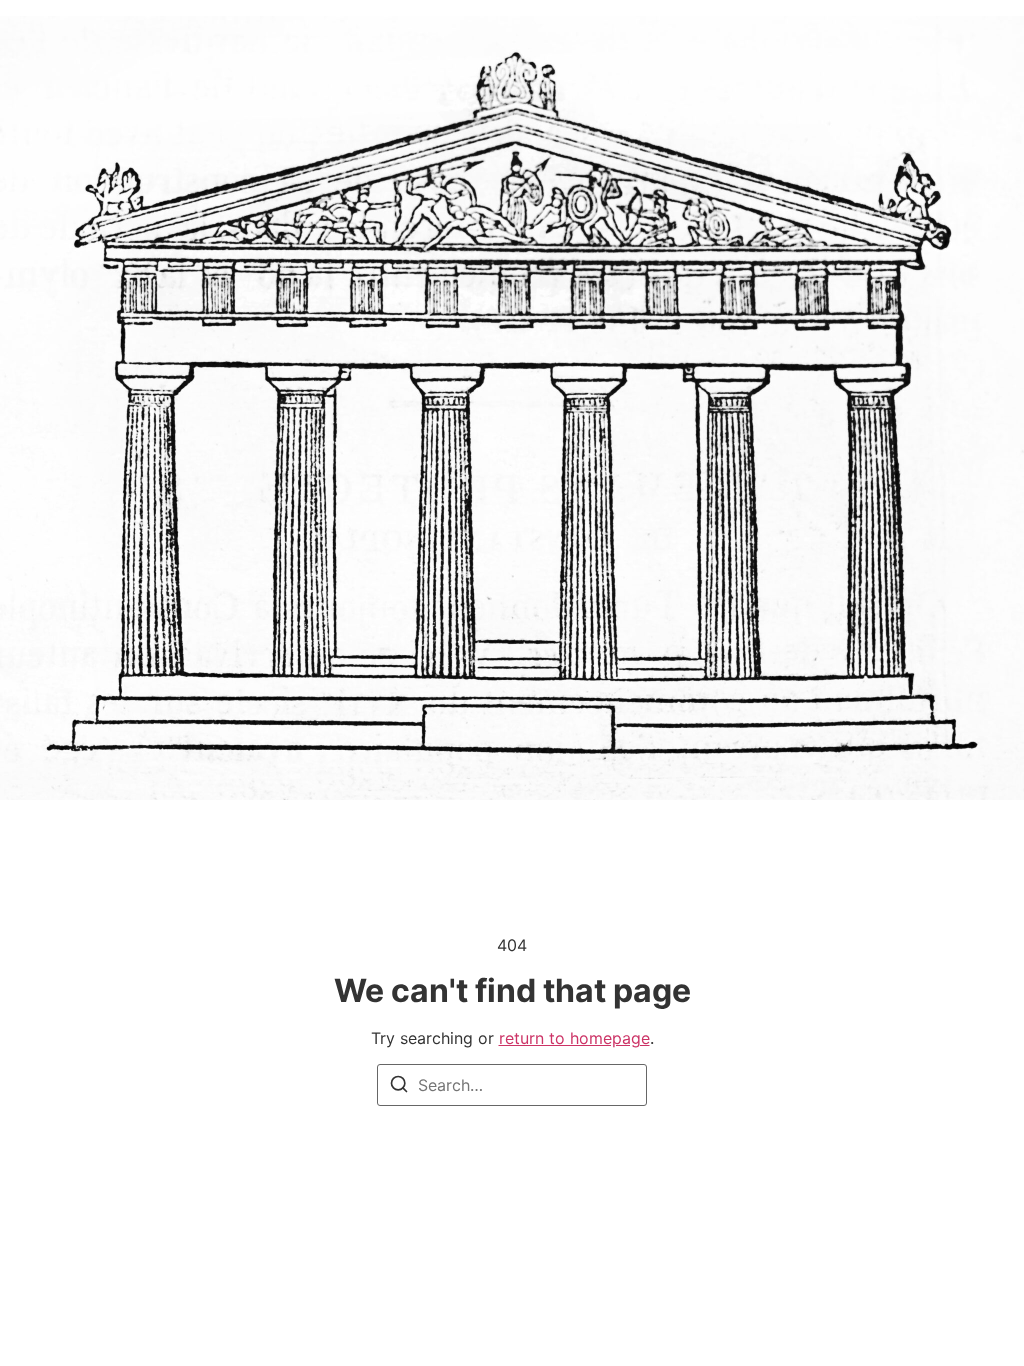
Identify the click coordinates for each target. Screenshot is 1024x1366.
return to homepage (574, 1038)
